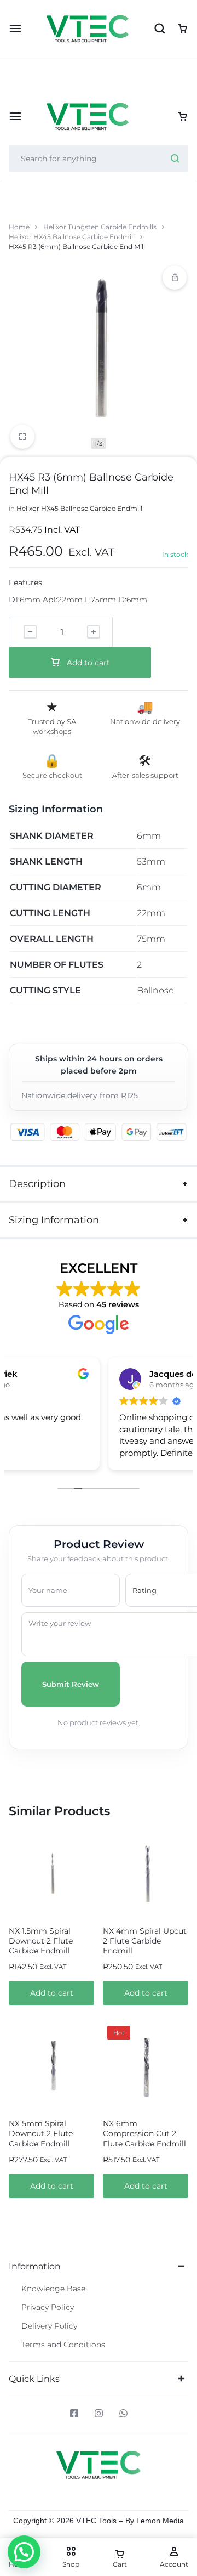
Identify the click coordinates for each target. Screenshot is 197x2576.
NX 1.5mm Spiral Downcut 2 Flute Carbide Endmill (41, 1941)
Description (37, 1184)
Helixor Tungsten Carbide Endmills (100, 227)
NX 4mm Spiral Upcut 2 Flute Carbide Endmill (145, 1941)
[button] (51, 1993)
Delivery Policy (49, 2326)
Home (19, 227)
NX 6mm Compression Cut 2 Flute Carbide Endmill (144, 2133)
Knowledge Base (53, 2289)
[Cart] (183, 117)
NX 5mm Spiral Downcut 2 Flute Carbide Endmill (41, 2133)
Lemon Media (160, 2521)
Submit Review (71, 1684)
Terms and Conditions (63, 2345)
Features (25, 583)
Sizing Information (54, 1220)
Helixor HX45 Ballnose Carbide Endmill (72, 237)
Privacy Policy (48, 2307)
